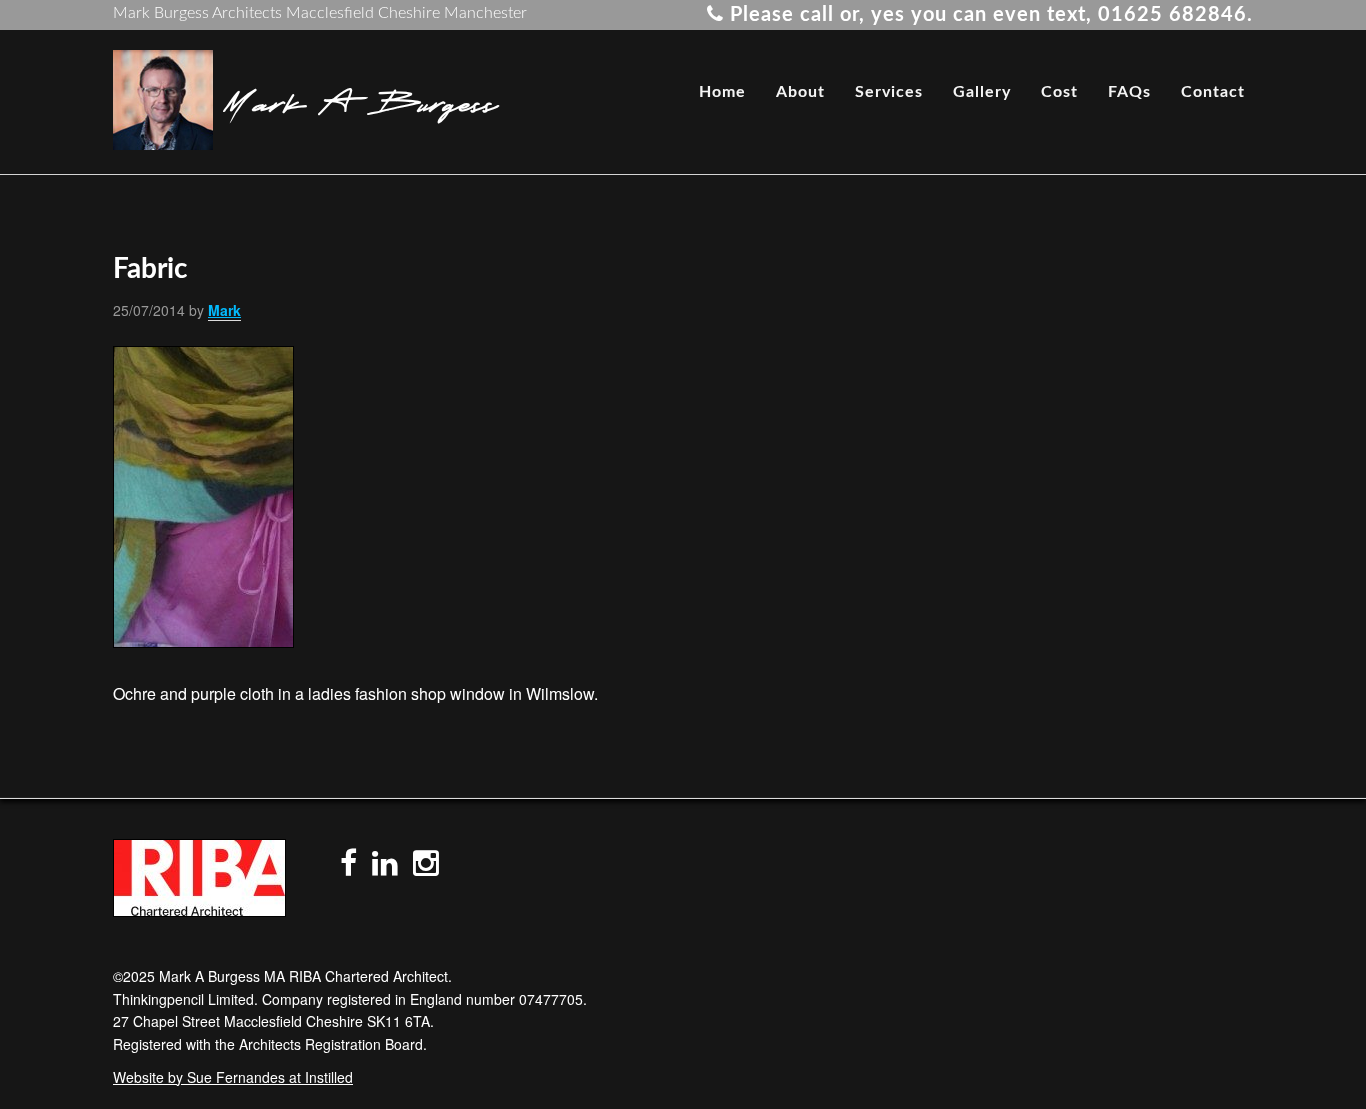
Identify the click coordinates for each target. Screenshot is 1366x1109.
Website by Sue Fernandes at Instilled (233, 1077)
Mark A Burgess (360, 100)
